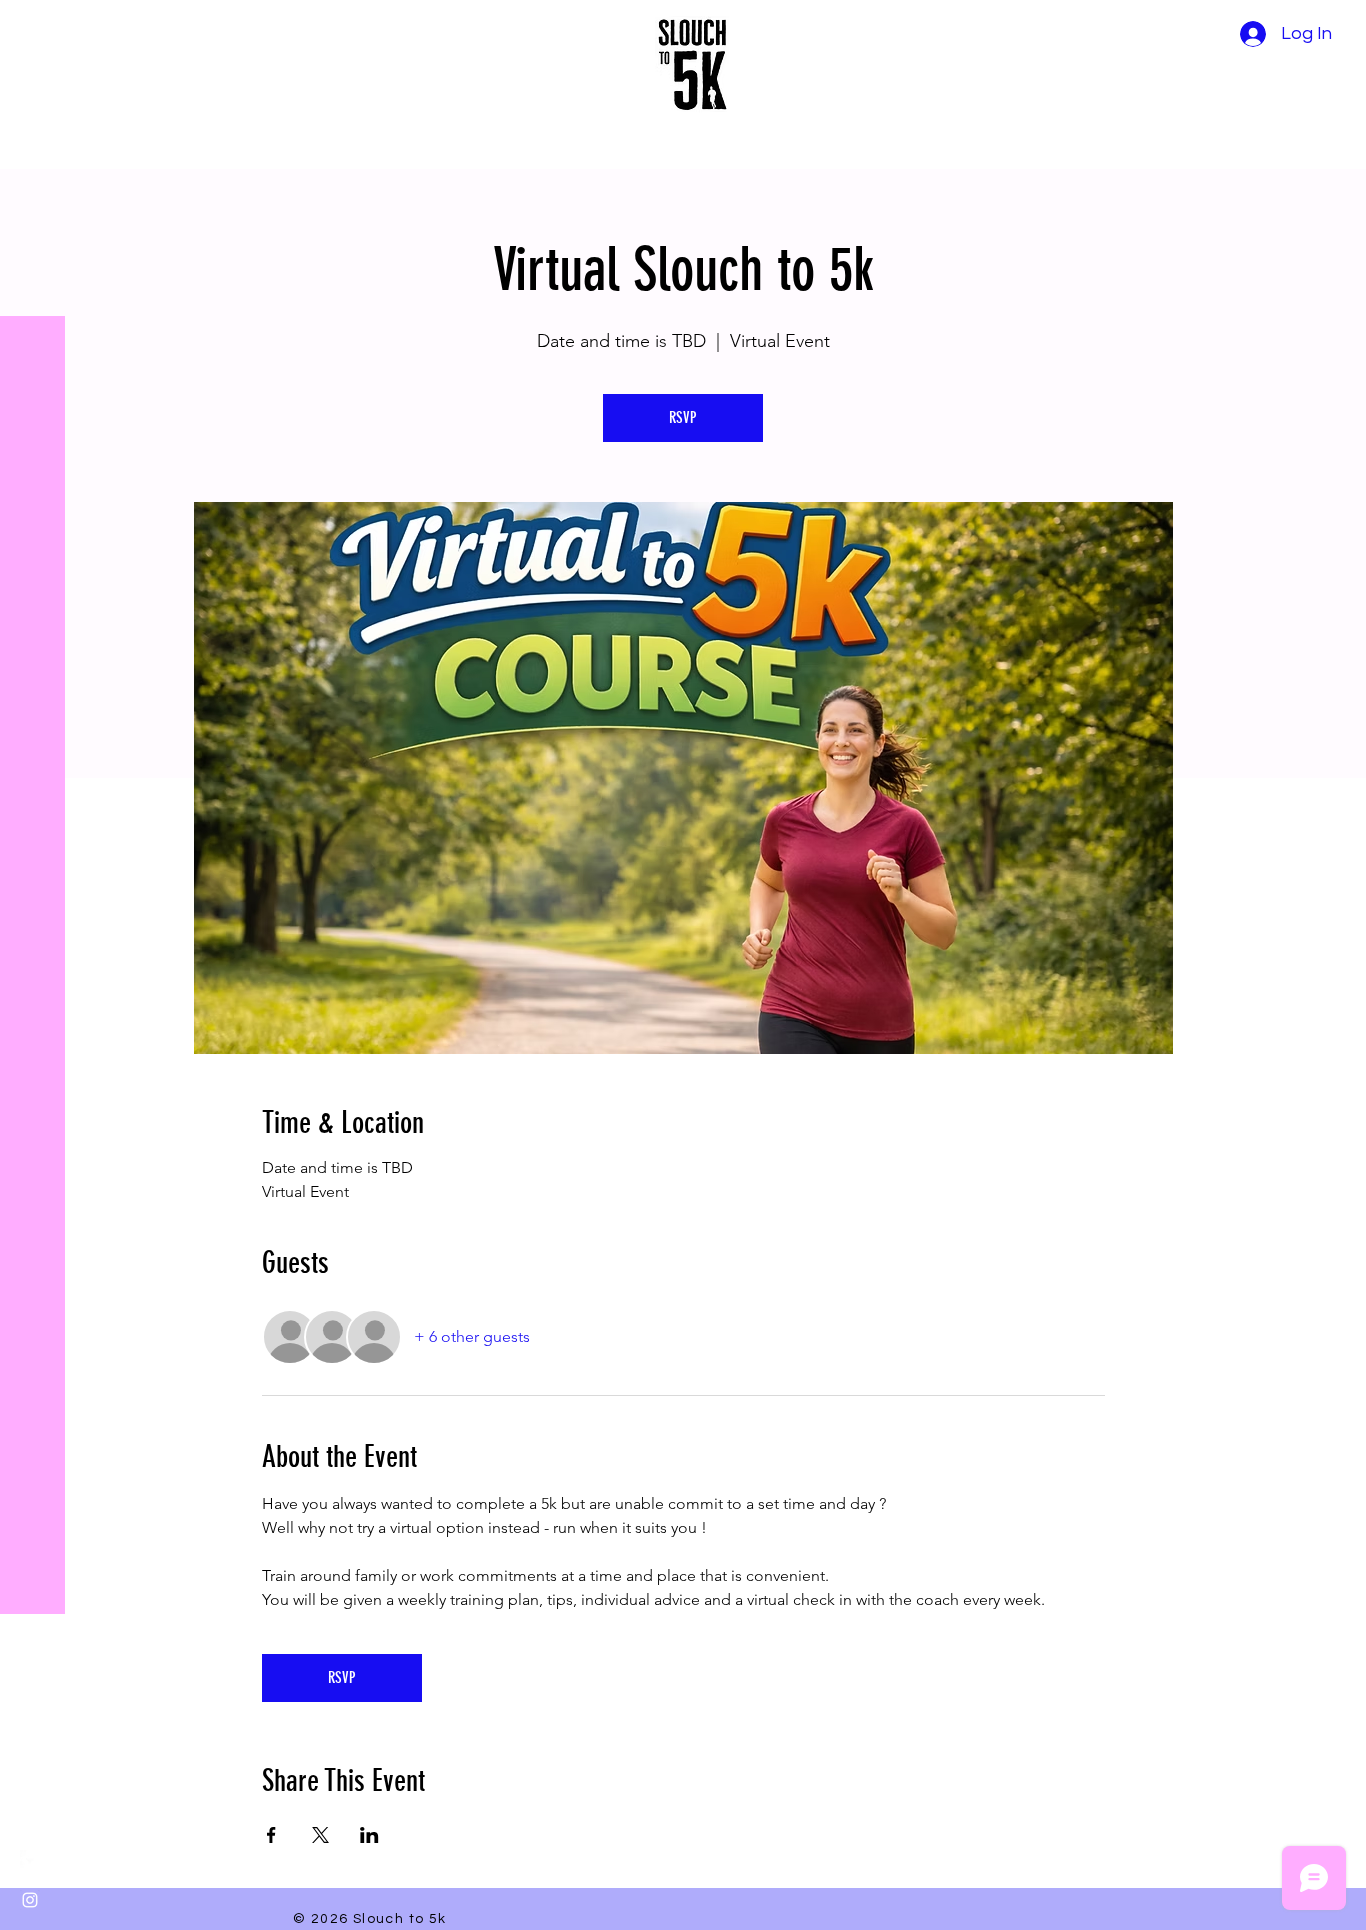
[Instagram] (30, 1900)
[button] (34, 29)
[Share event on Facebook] (271, 1835)
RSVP (683, 417)
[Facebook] (30, 1860)
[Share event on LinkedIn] (369, 1835)
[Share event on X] (320, 1835)
